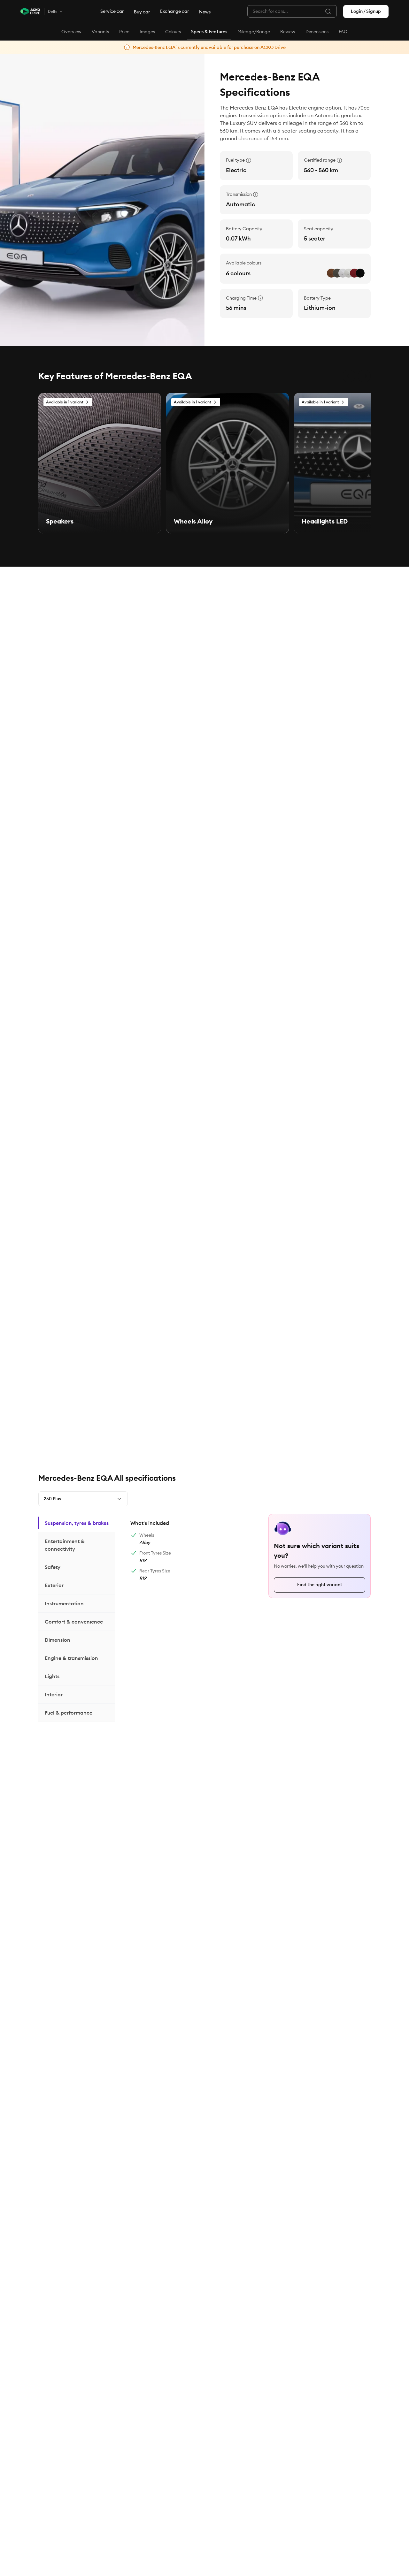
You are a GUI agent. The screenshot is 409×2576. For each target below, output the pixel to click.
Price (124, 32)
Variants (100, 32)
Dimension (58, 1640)
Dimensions (317, 32)
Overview (71, 32)
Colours (173, 32)
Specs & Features (209, 32)
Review (288, 32)
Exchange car (174, 11)
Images (147, 32)
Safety (53, 1567)
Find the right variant (320, 1585)
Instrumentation (64, 1603)
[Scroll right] (364, 376)
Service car (112, 11)
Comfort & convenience (74, 1622)
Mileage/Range (254, 32)
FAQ (343, 32)
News (205, 12)
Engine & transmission (71, 1658)
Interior (54, 1694)
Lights (52, 1676)
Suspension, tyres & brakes (77, 1523)
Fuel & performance (69, 1713)
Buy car (142, 12)
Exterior (54, 1585)
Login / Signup (366, 11)
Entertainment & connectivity (65, 1545)
